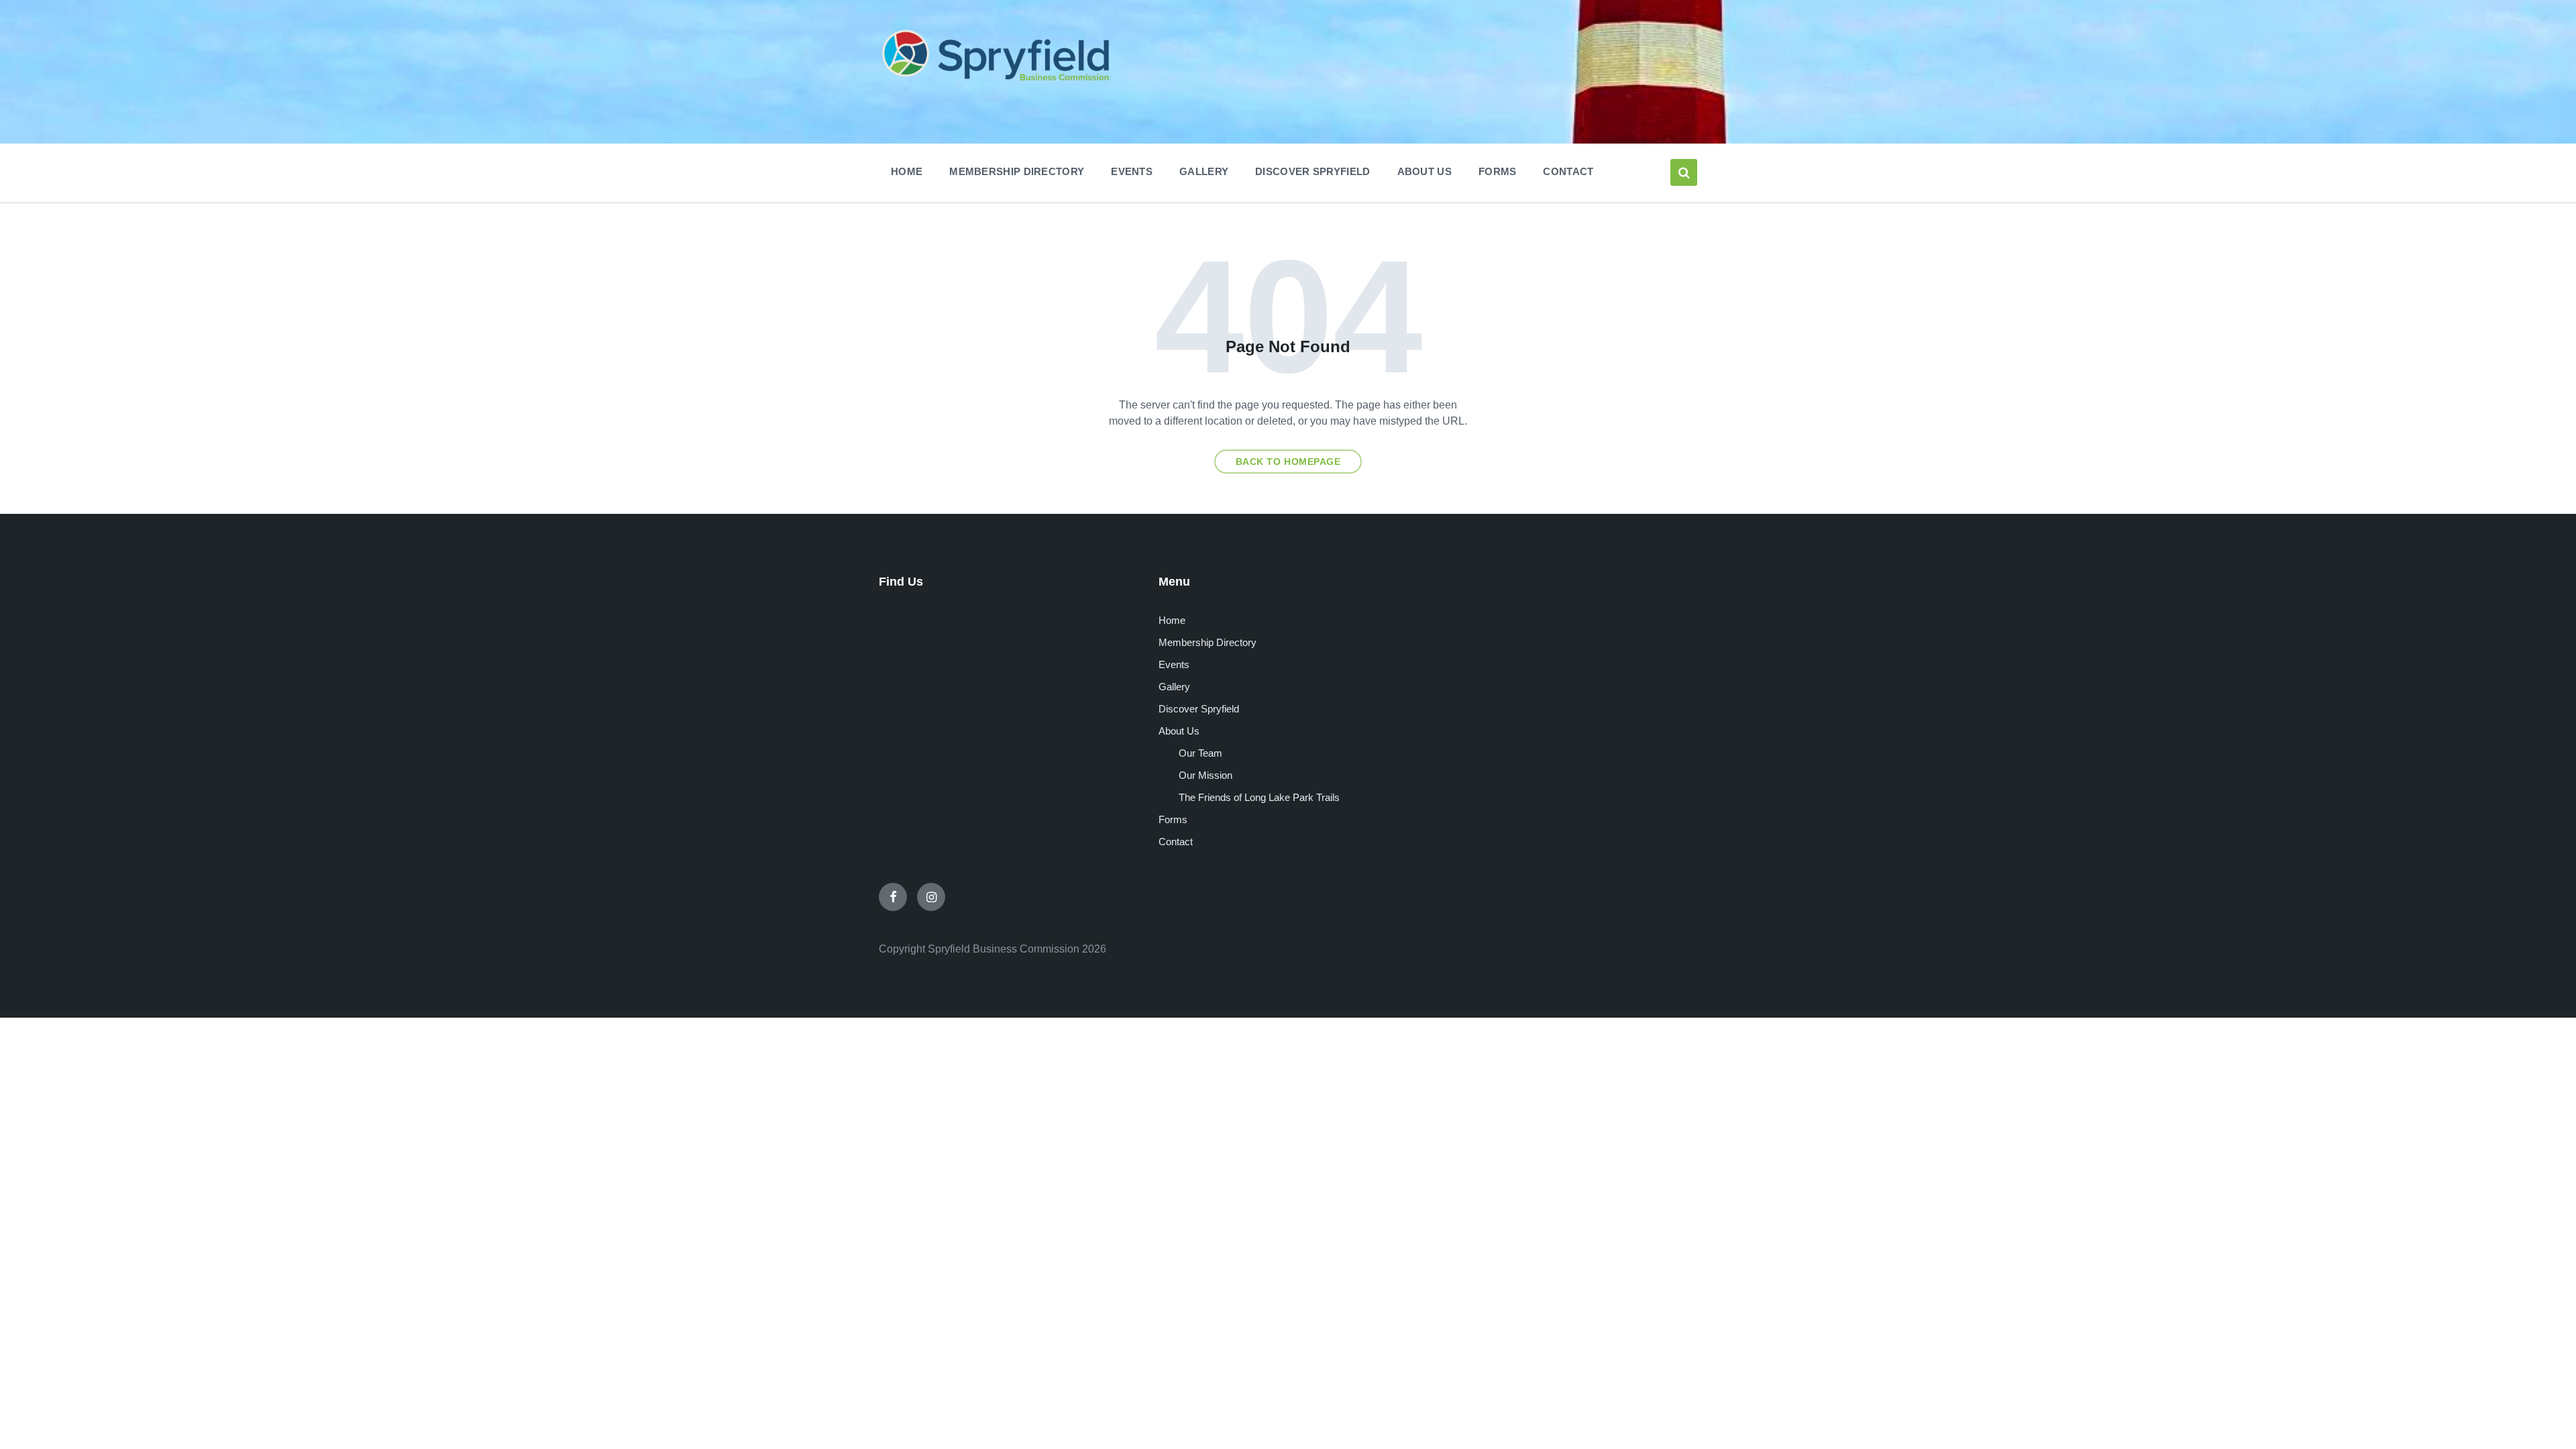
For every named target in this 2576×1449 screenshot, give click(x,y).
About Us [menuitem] (1425, 171)
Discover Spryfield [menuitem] (1312, 171)
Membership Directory (1207, 642)
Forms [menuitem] (1498, 171)
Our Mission (1205, 775)
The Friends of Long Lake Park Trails (1259, 797)
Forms (1173, 819)
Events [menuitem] (1132, 171)
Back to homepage (1288, 462)
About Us (1179, 731)
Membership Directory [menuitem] (1017, 171)
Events (1174, 664)
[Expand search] (1684, 172)
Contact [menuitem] (1568, 171)
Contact (1176, 842)
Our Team (1200, 753)
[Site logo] (996, 83)
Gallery (1174, 687)
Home (1172, 620)
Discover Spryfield (1199, 709)
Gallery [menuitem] (1204, 171)
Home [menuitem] (907, 171)
